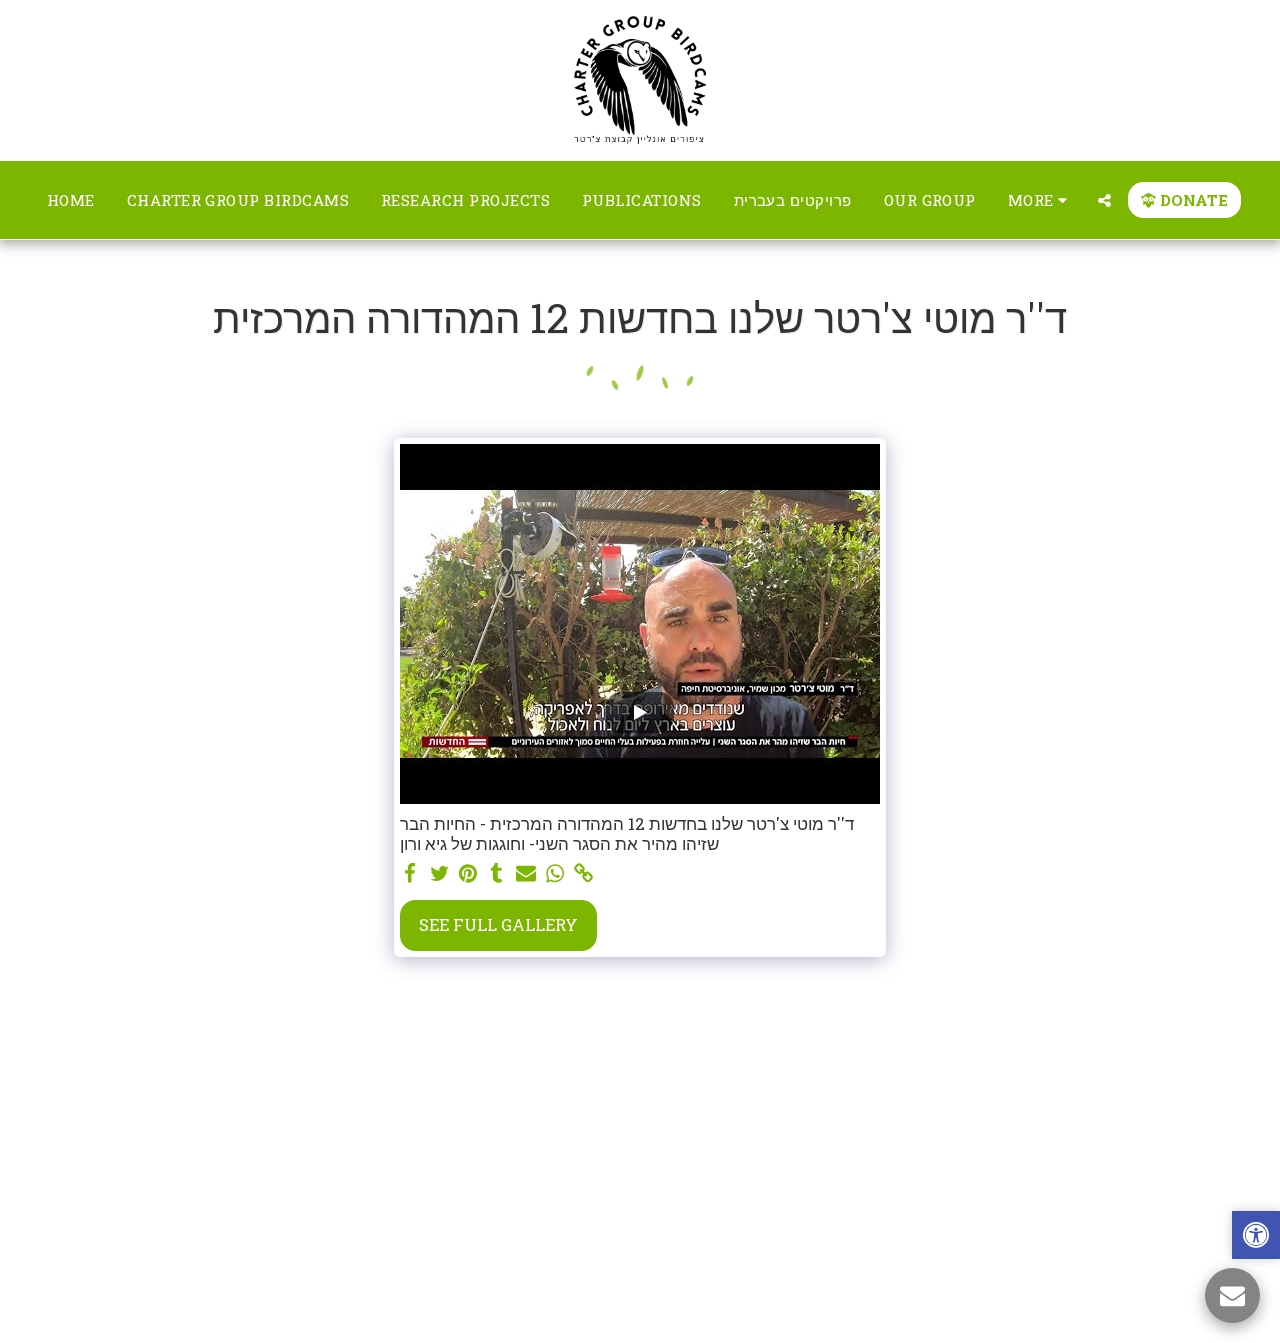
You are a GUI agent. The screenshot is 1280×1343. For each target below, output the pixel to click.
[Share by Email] (526, 874)
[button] (1104, 200)
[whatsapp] (554, 874)
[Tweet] (439, 874)
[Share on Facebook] (410, 874)
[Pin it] (468, 874)
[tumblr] (497, 874)
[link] (583, 874)
